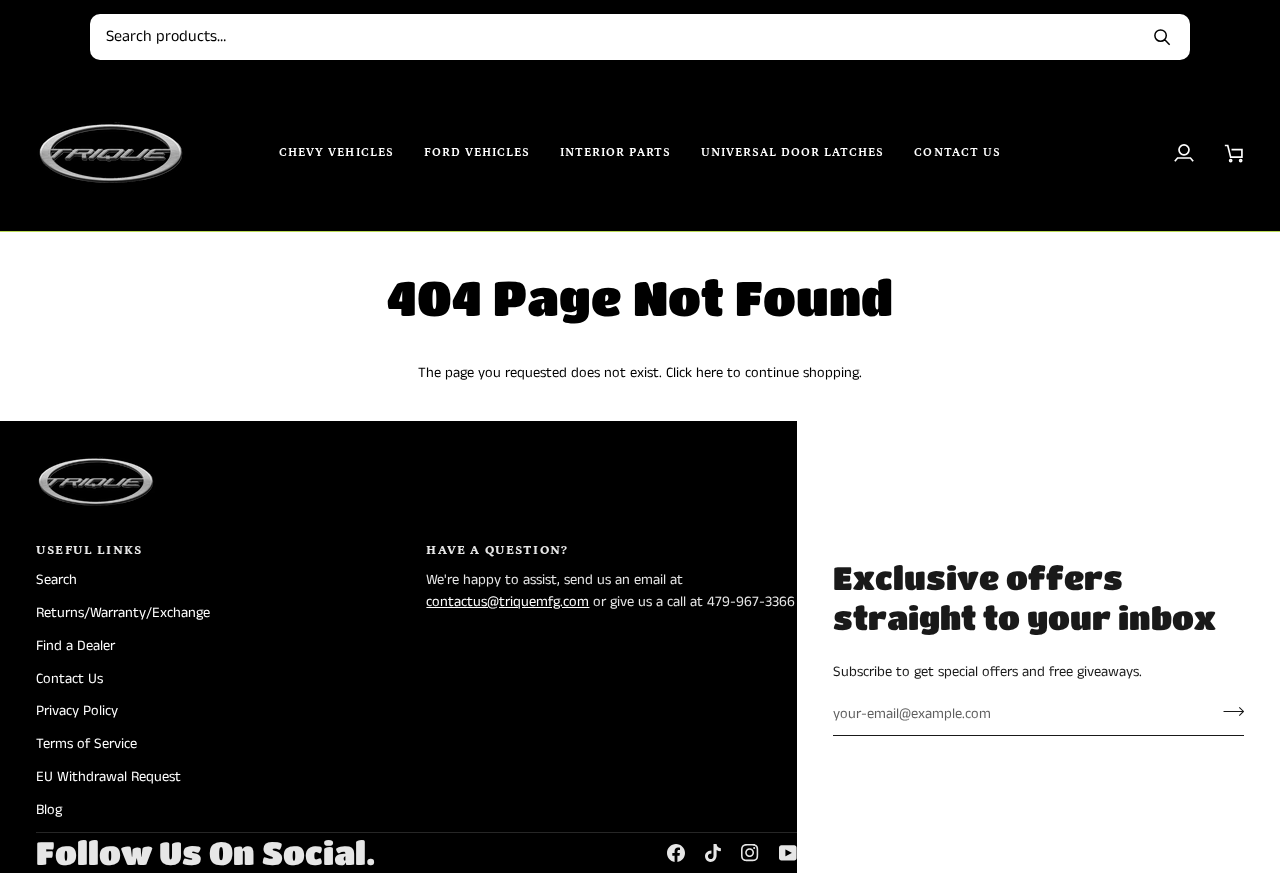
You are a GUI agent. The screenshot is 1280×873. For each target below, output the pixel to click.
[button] (336, 152)
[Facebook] (676, 853)
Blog (49, 810)
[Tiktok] (713, 853)
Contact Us (69, 679)
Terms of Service (86, 744)
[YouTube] (788, 853)
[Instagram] (750, 853)
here (709, 373)
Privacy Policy (77, 711)
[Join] (1227, 712)
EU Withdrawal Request (108, 777)
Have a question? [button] (497, 550)
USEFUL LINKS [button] (89, 550)
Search (56, 580)
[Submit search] (1162, 37)
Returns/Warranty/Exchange (123, 613)
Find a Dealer (75, 646)
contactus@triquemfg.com (507, 602)
